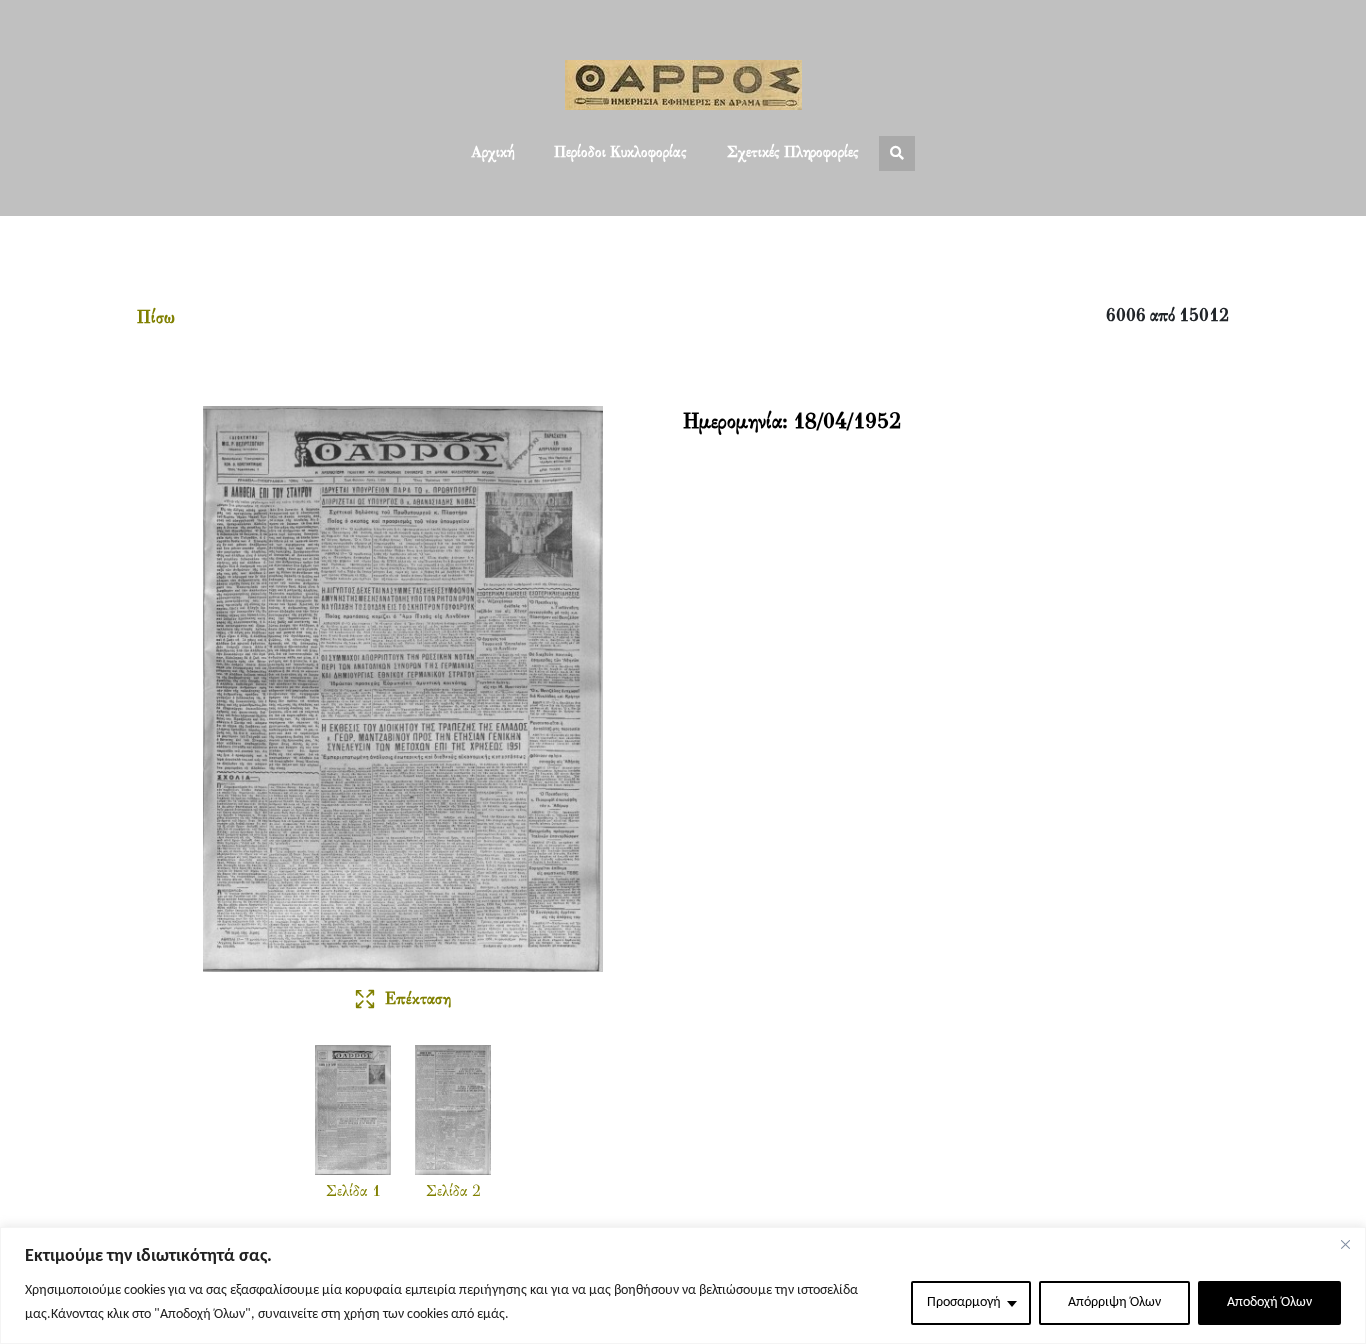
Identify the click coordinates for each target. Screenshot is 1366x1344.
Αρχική (492, 153)
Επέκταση (418, 1000)
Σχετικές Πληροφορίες (793, 153)
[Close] (1345, 1244)
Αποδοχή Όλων (1269, 1302)
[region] (683, 1285)
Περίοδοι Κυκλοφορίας (620, 153)
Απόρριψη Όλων (1114, 1302)
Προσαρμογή (964, 1302)
